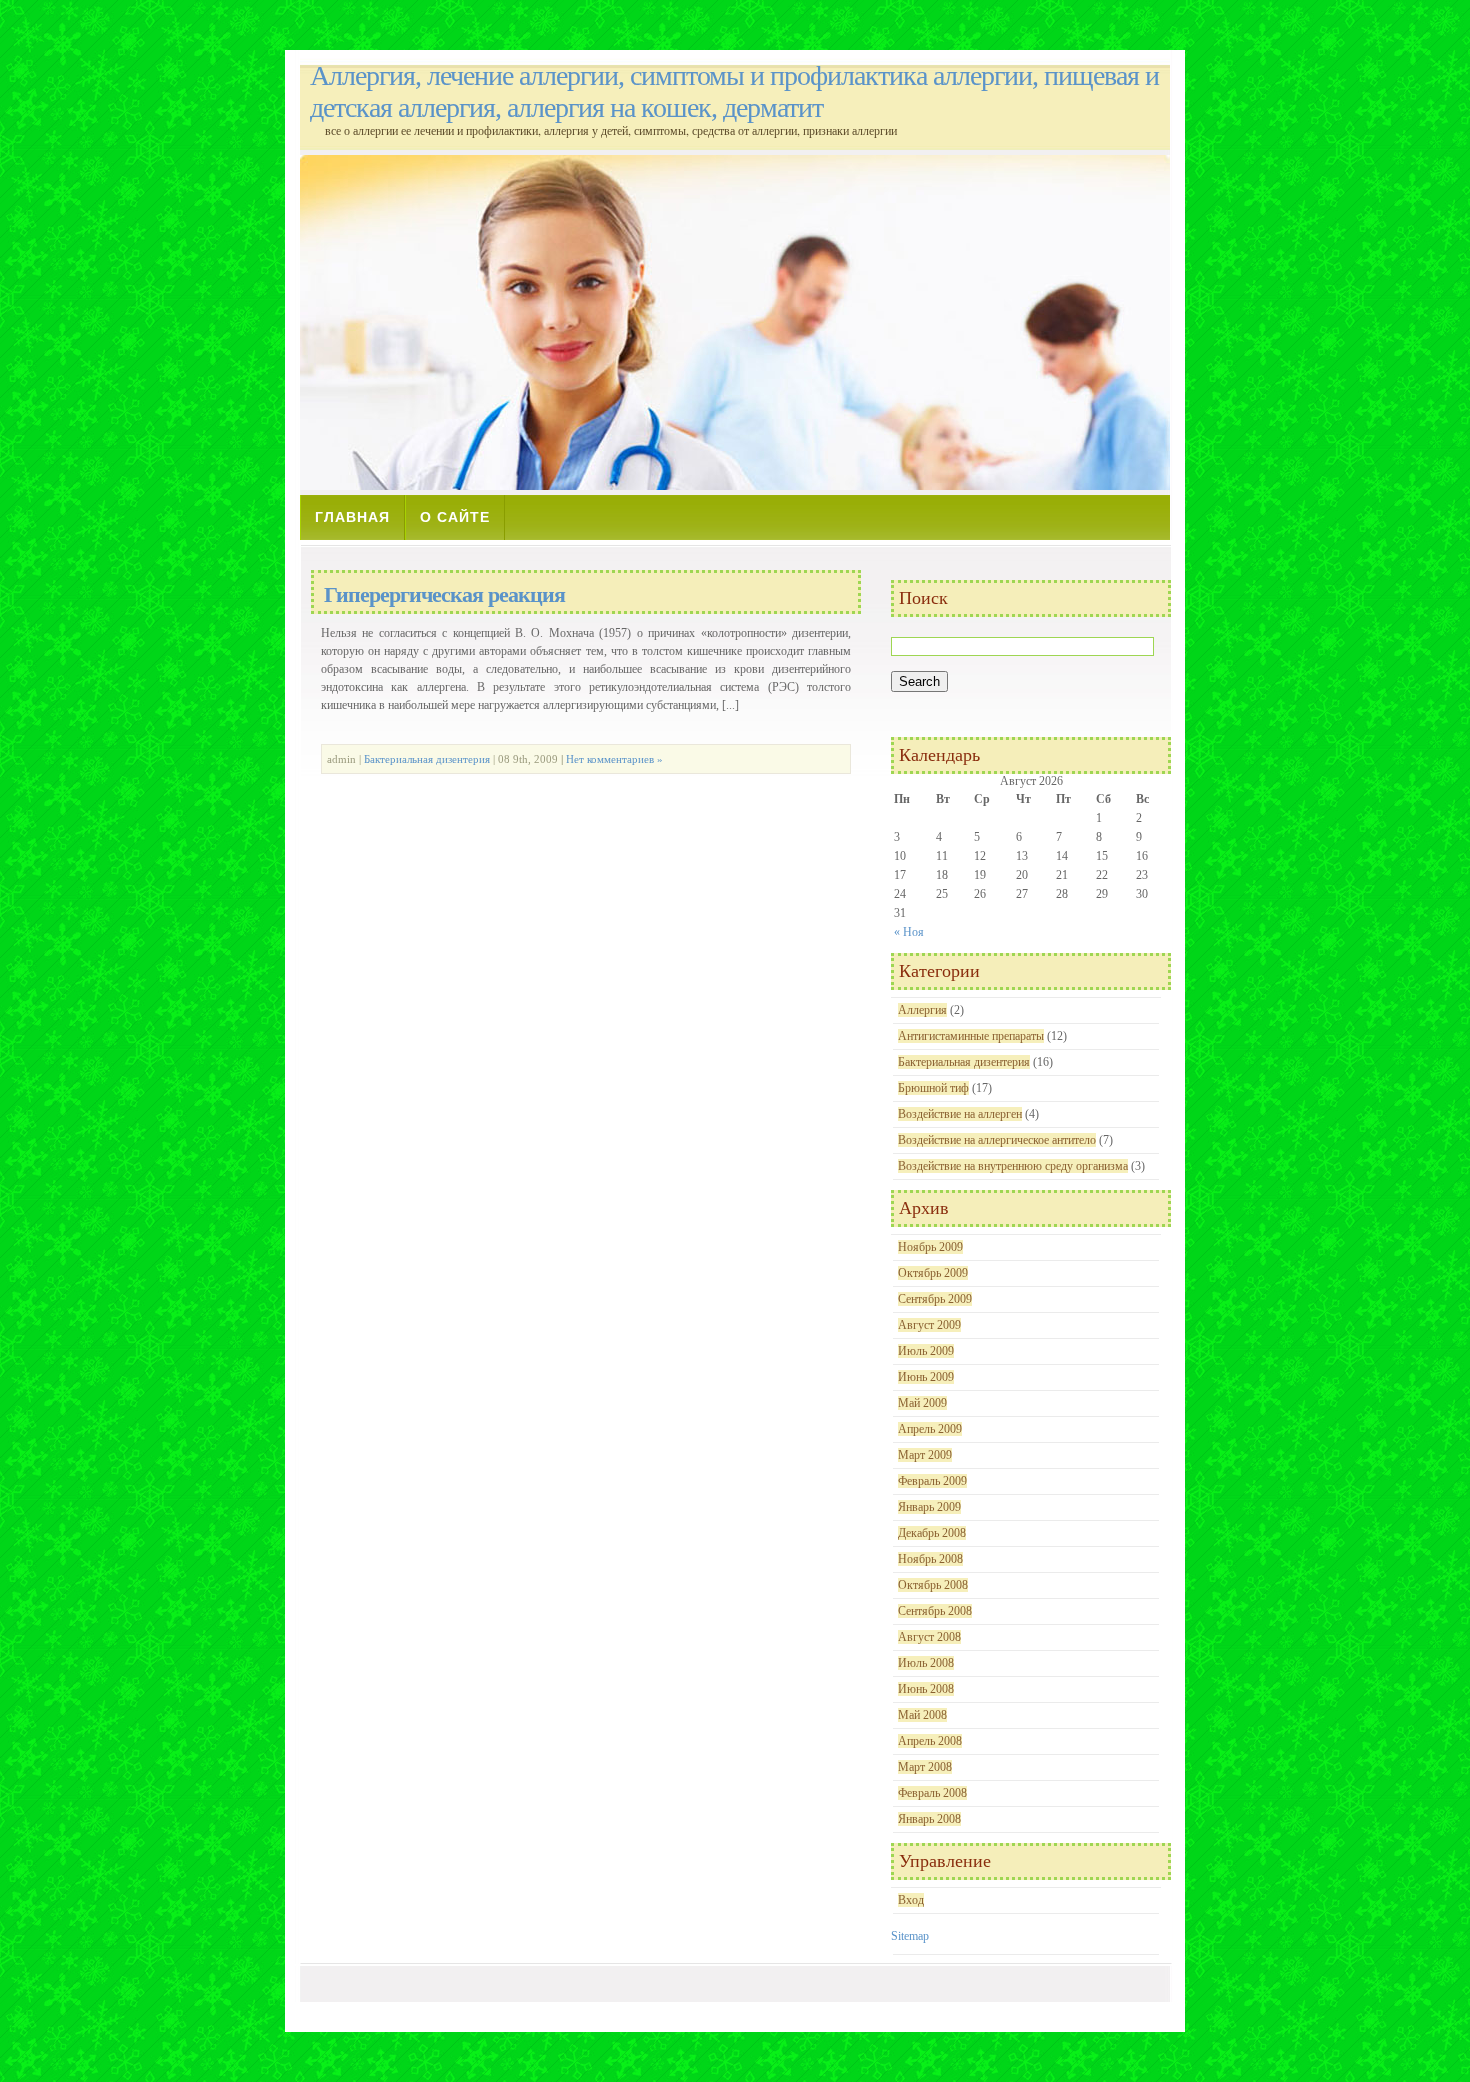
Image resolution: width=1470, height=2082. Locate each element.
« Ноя (909, 932)
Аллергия (922, 1010)
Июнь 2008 (926, 1689)
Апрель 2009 (930, 1429)
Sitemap (910, 1936)
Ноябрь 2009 (930, 1247)
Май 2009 (922, 1403)
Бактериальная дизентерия (427, 759)
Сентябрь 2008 (935, 1611)
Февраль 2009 (932, 1481)
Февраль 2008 (932, 1793)
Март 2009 (925, 1455)
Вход (911, 1900)
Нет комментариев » (614, 759)
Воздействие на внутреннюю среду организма (1013, 1166)
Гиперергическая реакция (444, 595)
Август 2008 (929, 1637)
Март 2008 (925, 1767)
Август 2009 (929, 1325)
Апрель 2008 (930, 1741)
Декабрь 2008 (932, 1533)
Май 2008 (922, 1715)
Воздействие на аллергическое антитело (997, 1140)
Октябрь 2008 (933, 1585)
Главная (352, 517)
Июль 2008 (926, 1663)
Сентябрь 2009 (935, 1299)
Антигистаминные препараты (971, 1036)
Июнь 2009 (926, 1377)
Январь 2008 (929, 1819)
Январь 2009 (929, 1507)
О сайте (455, 517)
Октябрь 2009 (933, 1273)
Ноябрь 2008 (930, 1559)
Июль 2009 (926, 1351)
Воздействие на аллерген (960, 1114)
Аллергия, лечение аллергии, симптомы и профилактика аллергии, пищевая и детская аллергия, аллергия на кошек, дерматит (734, 91)
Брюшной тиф (933, 1088)
